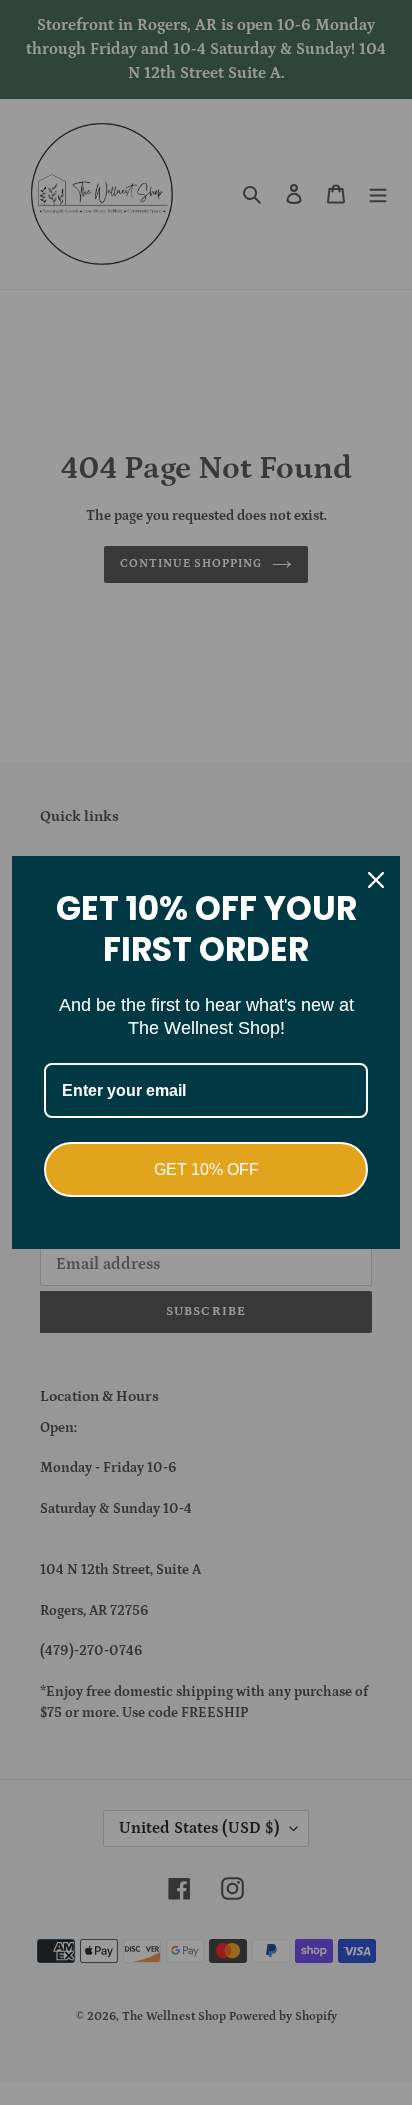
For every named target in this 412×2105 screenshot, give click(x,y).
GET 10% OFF (206, 1169)
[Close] (376, 880)
